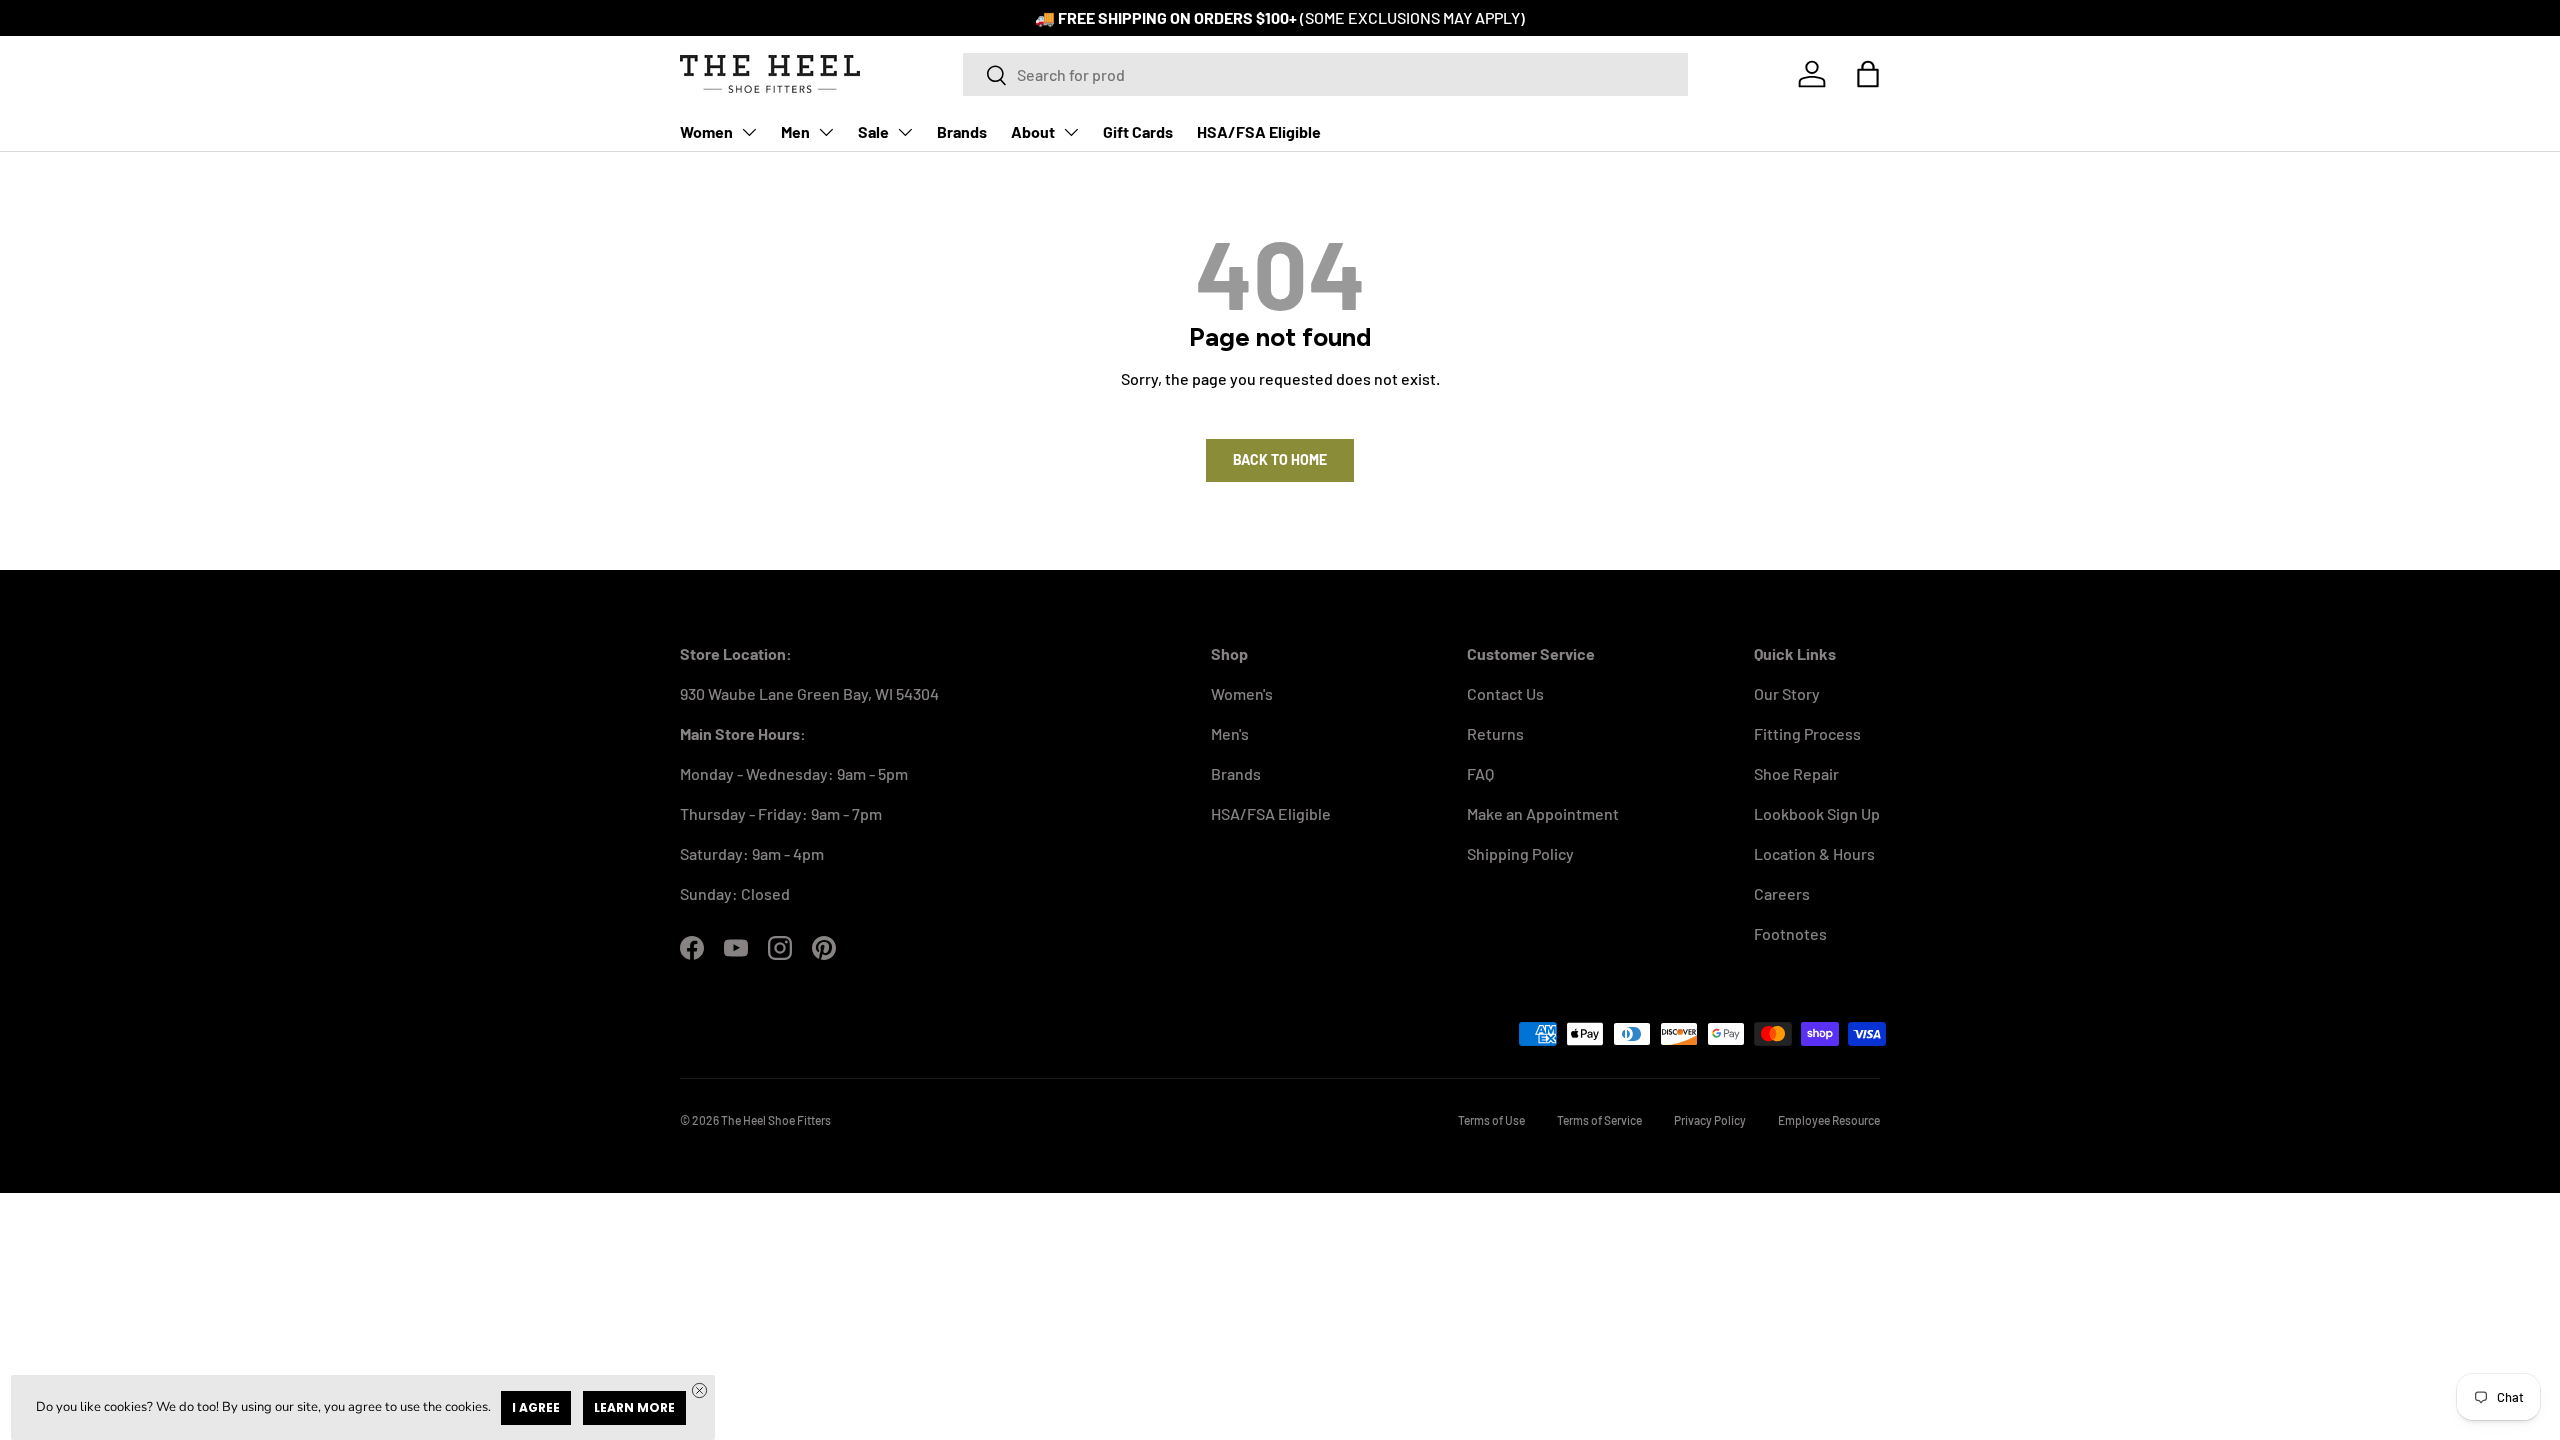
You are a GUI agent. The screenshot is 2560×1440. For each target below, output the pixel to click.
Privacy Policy (1710, 1120)
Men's (1230, 733)
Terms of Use (1491, 1120)
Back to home (1280, 459)
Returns (1495, 733)
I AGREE (536, 1407)
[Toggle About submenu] (1071, 132)
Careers (1782, 893)
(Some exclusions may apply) (1412, 17)
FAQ (1480, 773)
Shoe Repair (1796, 773)
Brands (962, 131)
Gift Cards (1138, 131)
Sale (873, 131)
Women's (1242, 693)
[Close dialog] (699, 1390)
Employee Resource (1829, 1120)
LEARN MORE (634, 1407)
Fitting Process (1807, 733)
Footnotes (1790, 933)
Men (795, 131)
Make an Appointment (1543, 813)
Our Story (1787, 693)
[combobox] (1325, 74)
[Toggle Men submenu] (826, 132)
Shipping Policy (1520, 853)
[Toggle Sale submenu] (905, 132)
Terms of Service (1599, 1120)
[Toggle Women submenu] (749, 132)
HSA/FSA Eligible (1259, 131)
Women (706, 131)
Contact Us (1505, 693)
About (1033, 131)
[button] (1868, 74)
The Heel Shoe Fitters (776, 1120)
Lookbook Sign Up (1817, 813)
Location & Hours (1814, 853)
